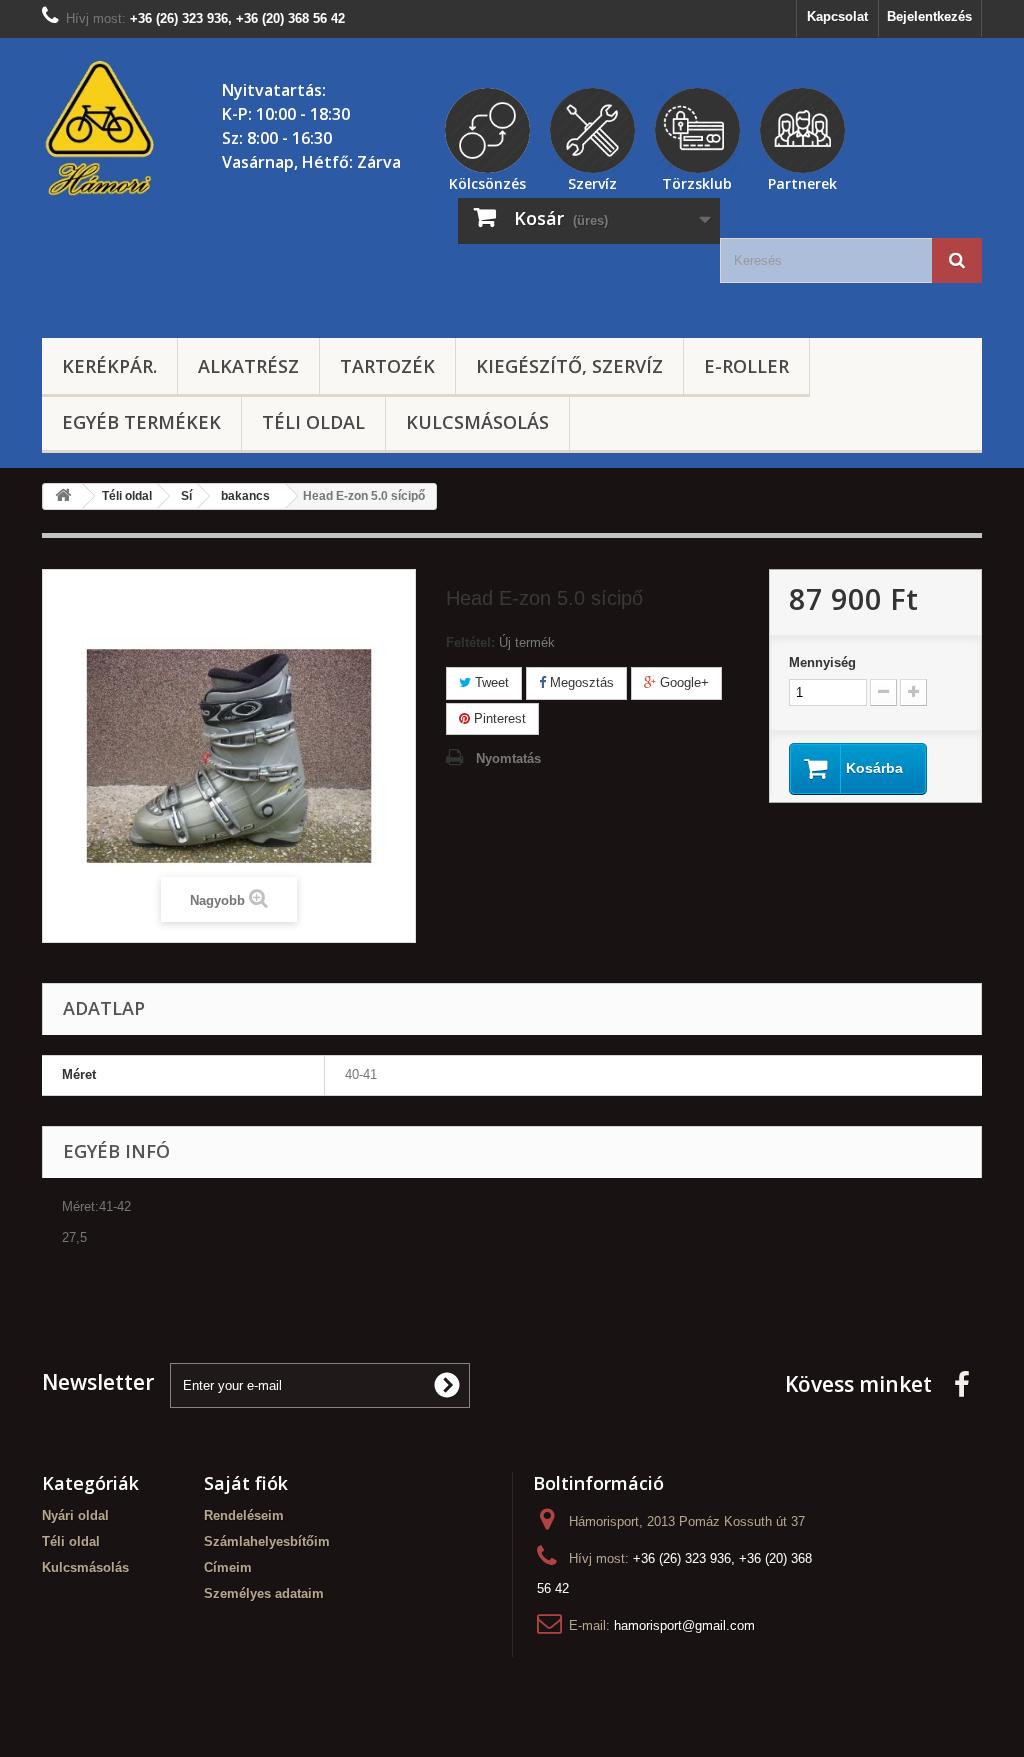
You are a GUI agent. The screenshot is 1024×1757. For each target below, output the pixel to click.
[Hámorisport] (102, 129)
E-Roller (746, 366)
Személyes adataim (264, 1593)
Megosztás (580, 682)
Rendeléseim (244, 1515)
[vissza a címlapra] (63, 496)
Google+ (682, 682)
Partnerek (802, 181)
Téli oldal (313, 422)
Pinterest (498, 718)
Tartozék (387, 366)
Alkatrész (248, 366)
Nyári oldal (75, 1515)
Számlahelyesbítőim (267, 1541)
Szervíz (592, 181)
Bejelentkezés (929, 16)
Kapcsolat (837, 16)
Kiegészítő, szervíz (569, 366)
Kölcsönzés (487, 181)
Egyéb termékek (141, 422)
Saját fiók (246, 1483)
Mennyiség (822, 662)
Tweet (490, 682)
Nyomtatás (508, 758)
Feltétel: (470, 642)
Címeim (228, 1567)
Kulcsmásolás (477, 422)
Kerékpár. (109, 366)
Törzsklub (697, 181)
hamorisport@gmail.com (684, 1625)
